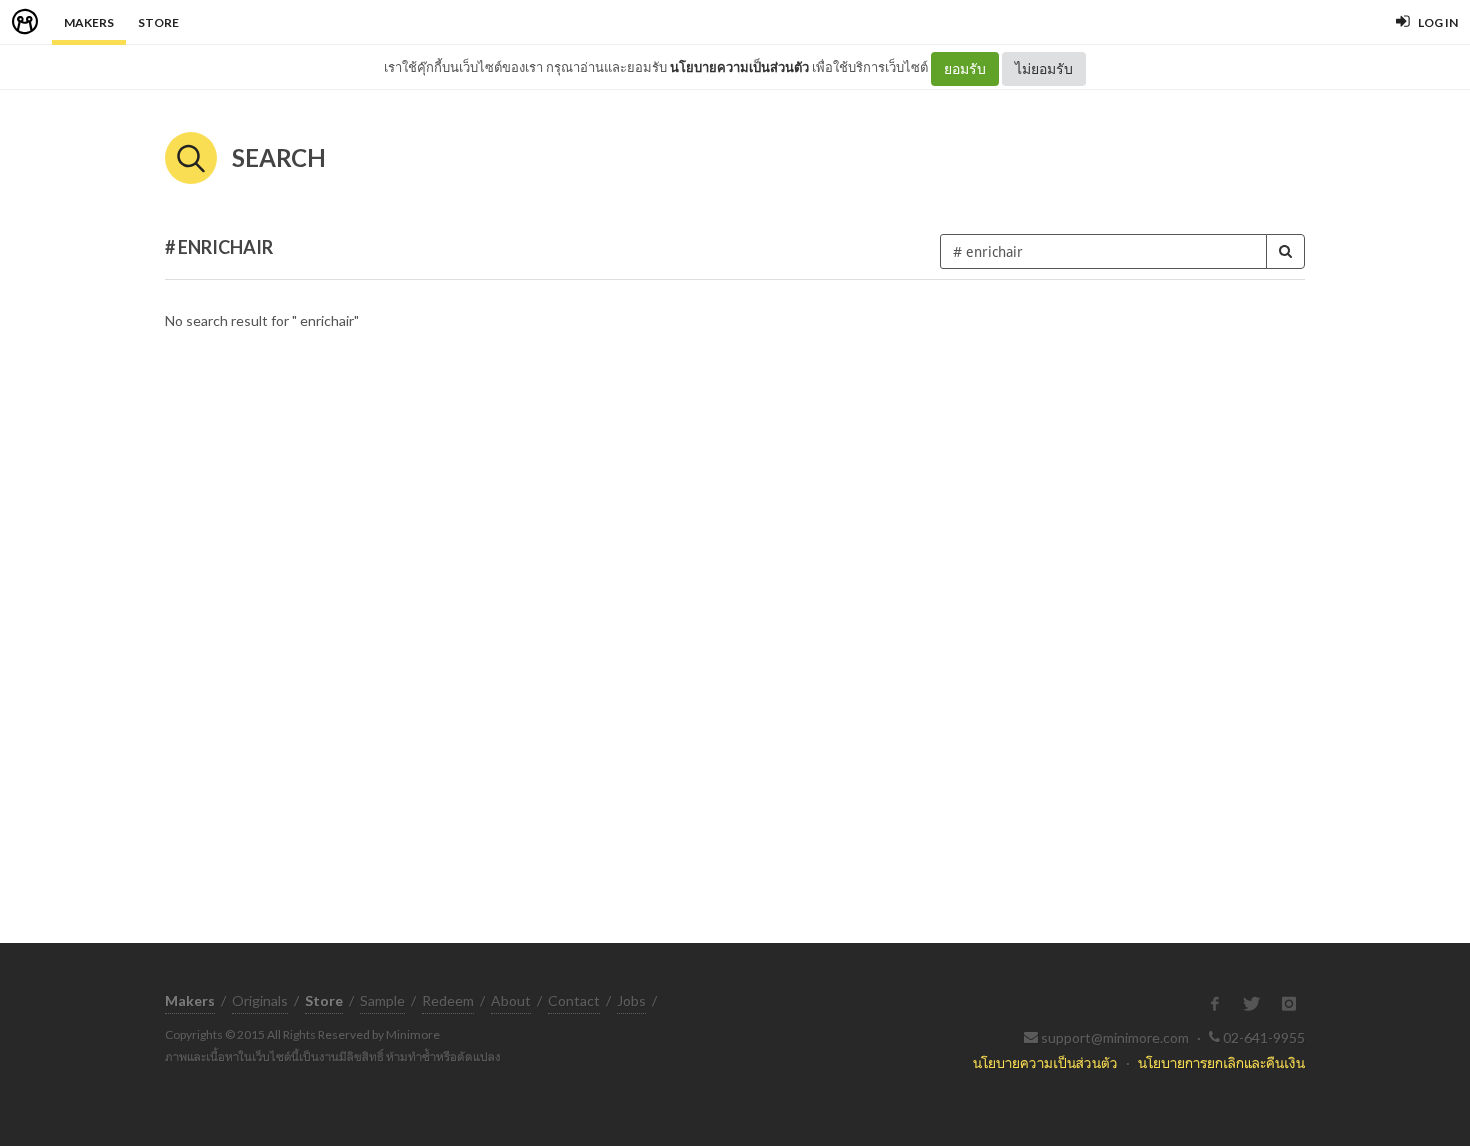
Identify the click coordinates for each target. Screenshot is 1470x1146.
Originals (260, 1000)
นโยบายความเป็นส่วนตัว (739, 67)
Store (158, 22)
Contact (574, 1000)
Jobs (631, 1000)
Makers (89, 22)
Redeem (448, 1000)
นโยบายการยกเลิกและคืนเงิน (1221, 1062)
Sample (382, 1000)
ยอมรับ (965, 68)
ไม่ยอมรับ (1044, 68)
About (511, 1000)
